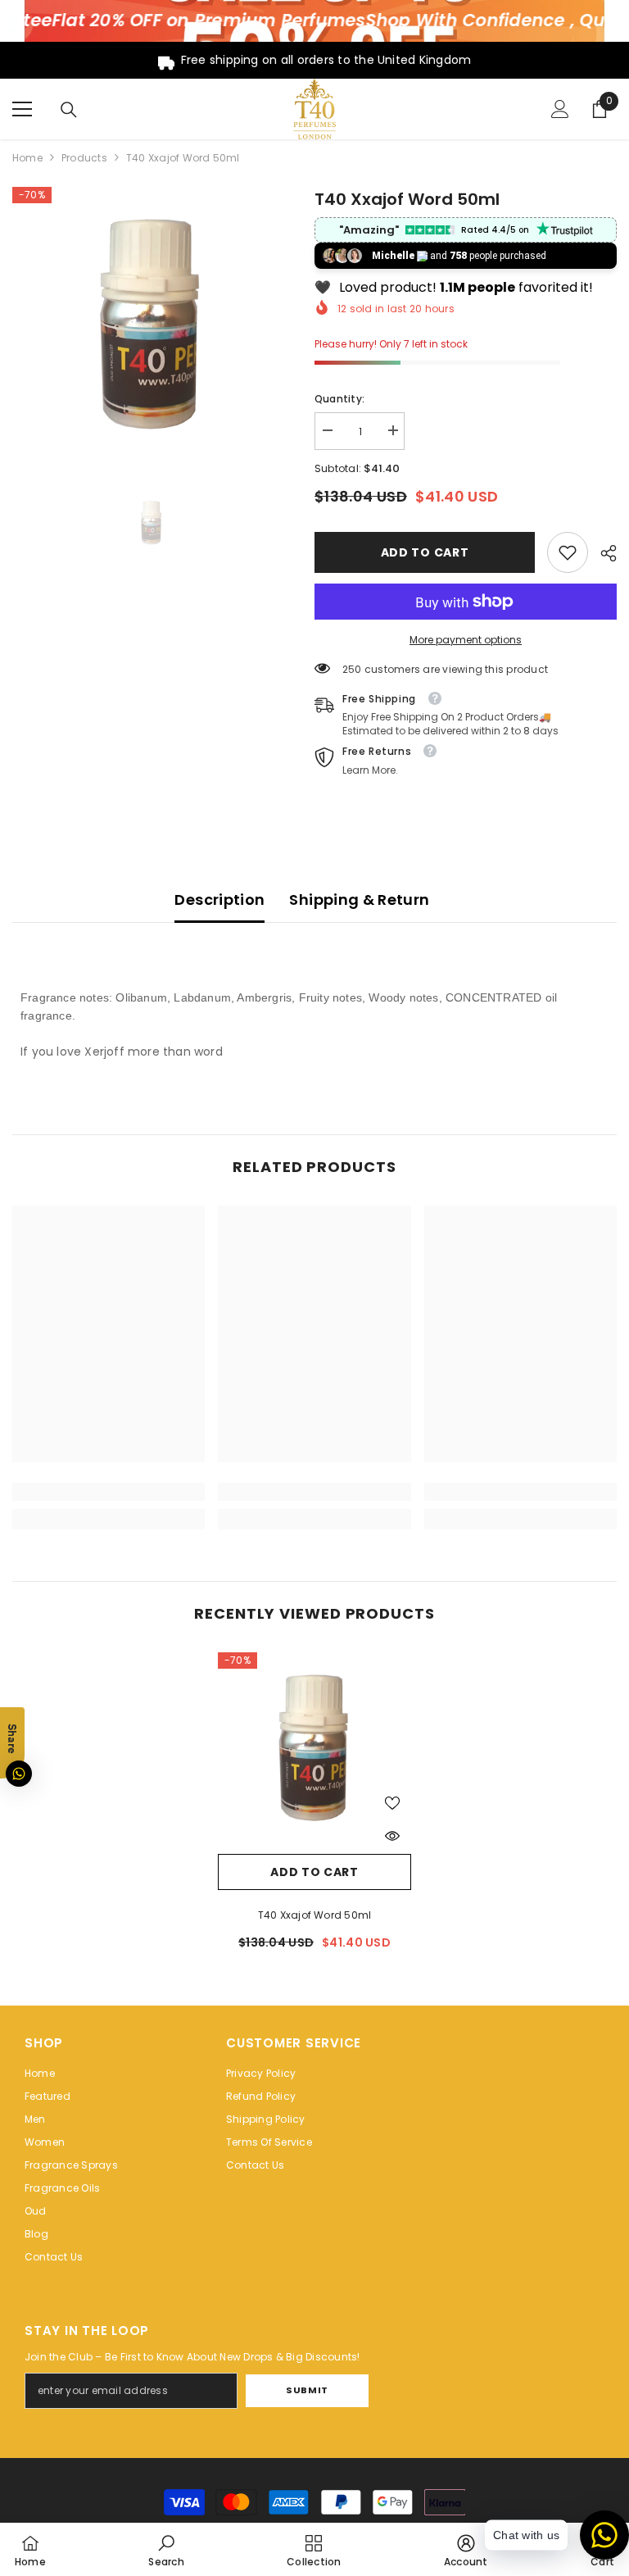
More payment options (466, 640)
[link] (568, 552)
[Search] (69, 110)
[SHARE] (602, 553)
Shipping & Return (359, 900)
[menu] (22, 109)
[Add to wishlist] (392, 1802)
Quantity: (339, 399)
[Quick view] (392, 1836)
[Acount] (560, 109)
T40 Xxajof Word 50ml (315, 1915)
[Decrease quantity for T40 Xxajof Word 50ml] (327, 431)
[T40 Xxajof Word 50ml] (314, 1749)
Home (27, 158)
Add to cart (427, 552)
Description (219, 900)
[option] (151, 326)
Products (84, 158)
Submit (307, 2390)
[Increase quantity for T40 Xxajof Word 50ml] (392, 431)
